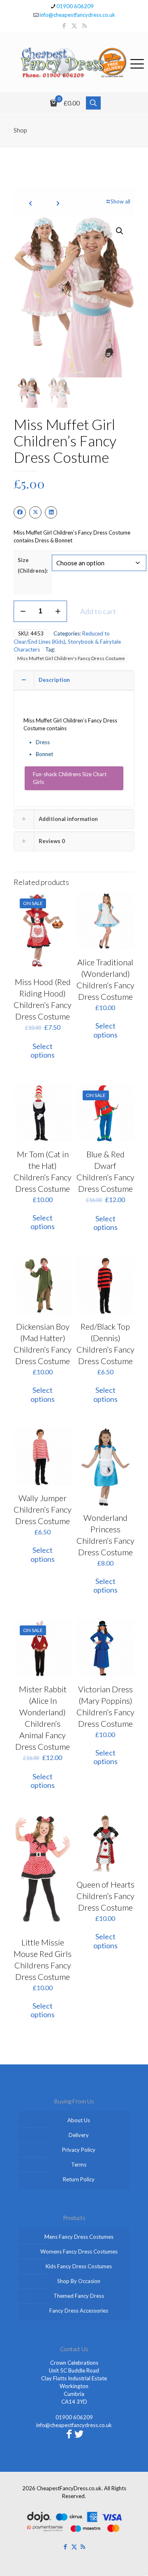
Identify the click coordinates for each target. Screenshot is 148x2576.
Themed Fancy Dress (79, 2296)
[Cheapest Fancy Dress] (74, 63)
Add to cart (98, 611)
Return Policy (79, 2179)
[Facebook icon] (64, 25)
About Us (79, 2120)
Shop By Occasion (79, 2281)
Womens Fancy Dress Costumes (79, 2251)
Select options (43, 1051)
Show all (120, 201)
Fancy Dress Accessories (79, 2311)
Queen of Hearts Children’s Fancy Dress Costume (105, 1896)
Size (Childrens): (33, 565)
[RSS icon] (84, 25)
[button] (120, 231)
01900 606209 (75, 6)
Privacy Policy (79, 2150)
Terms (79, 2165)
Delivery (79, 2135)
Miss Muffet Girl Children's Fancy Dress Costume (71, 658)
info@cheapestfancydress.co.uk (77, 15)
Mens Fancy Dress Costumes (79, 2237)
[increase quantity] (58, 611)
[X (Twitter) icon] (74, 25)
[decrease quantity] (23, 611)
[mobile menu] (137, 62)
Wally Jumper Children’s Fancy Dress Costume (43, 1509)
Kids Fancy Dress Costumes (79, 2266)
